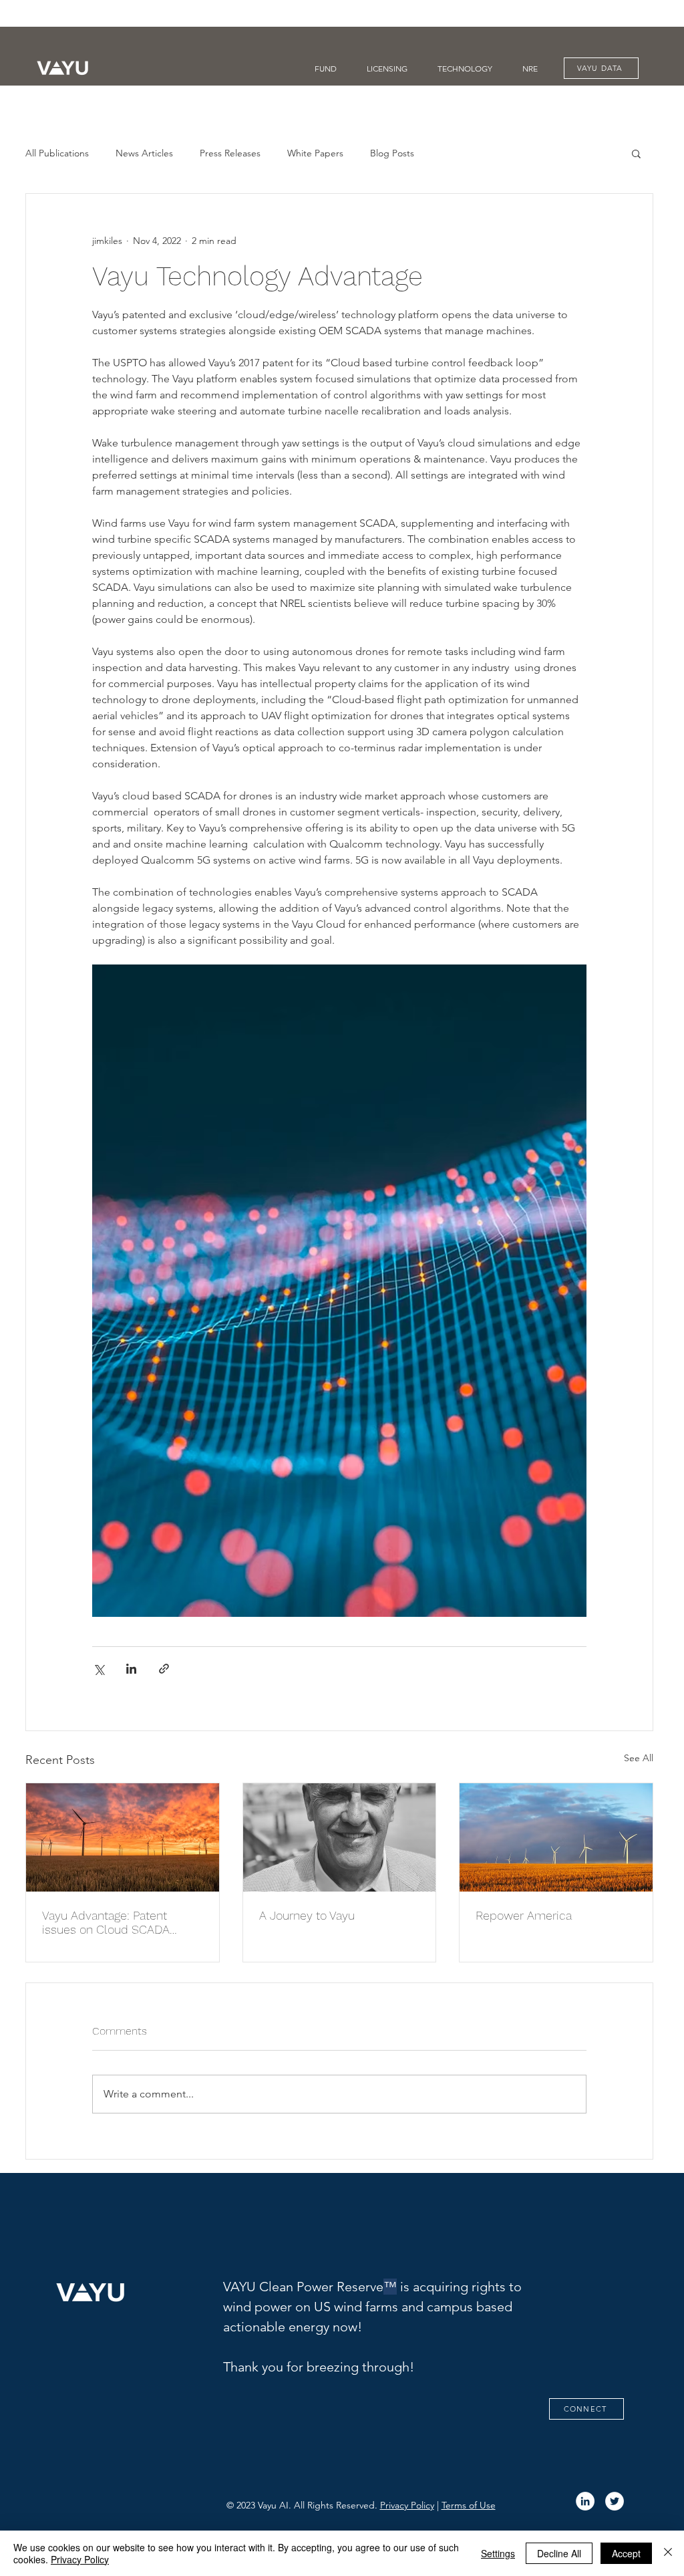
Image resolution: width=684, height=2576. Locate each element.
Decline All (559, 2553)
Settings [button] (498, 2553)
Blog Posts (392, 153)
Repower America (524, 1915)
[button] (636, 153)
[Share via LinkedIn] (131, 1669)
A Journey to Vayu (307, 1915)
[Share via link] (164, 1669)
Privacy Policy (407, 2505)
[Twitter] (615, 2501)
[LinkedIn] (585, 2501)
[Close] (668, 2553)
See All (639, 1758)
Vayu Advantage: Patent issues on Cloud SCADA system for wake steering (110, 1922)
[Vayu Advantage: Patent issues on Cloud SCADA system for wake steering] (123, 1837)
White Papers (315, 153)
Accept (626, 2553)
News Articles (144, 153)
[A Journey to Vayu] (340, 1837)
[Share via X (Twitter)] (99, 1669)
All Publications (57, 153)
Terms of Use (469, 2505)
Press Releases (230, 153)
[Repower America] (556, 1837)
